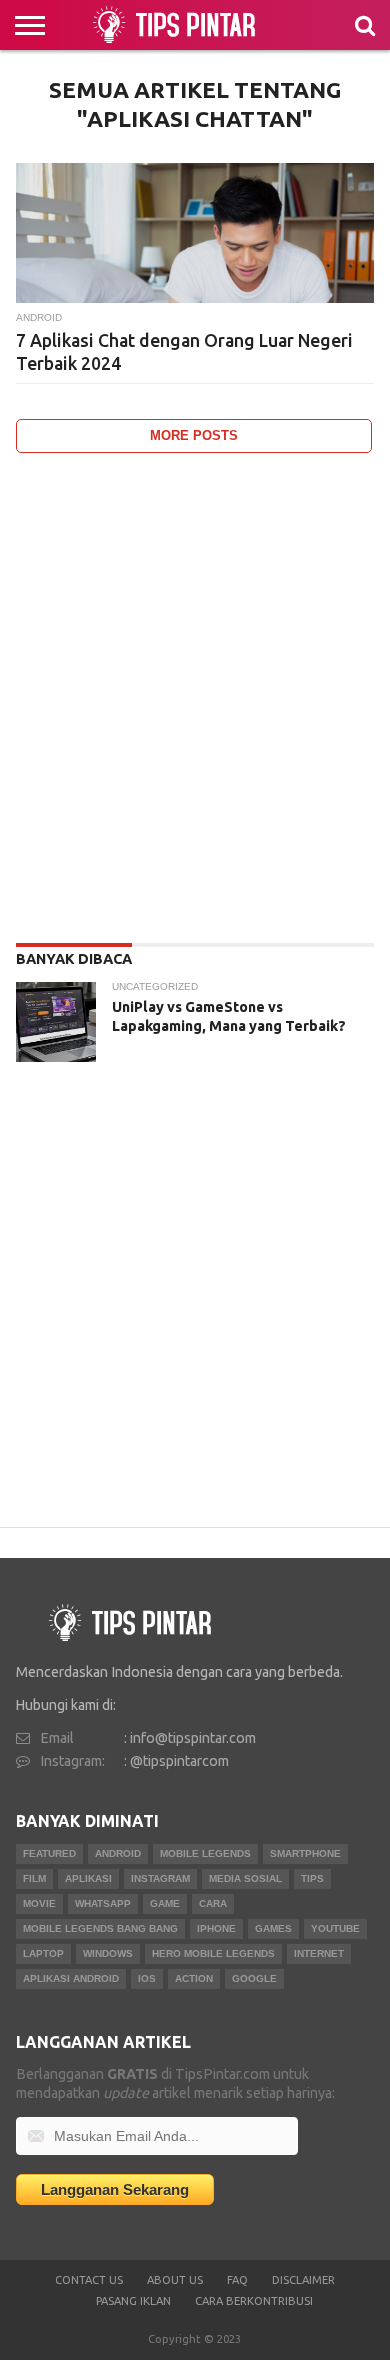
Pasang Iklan (133, 2301)
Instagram (160, 1878)
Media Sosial (245, 1878)
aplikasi (88, 1878)
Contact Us (89, 2280)
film (34, 1878)
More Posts (194, 435)
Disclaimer (303, 2280)
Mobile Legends (205, 1853)
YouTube (335, 1928)
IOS (147, 1978)
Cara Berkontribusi (254, 2301)
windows (108, 1953)
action (194, 1978)
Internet (319, 1953)
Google (254, 1978)
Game (165, 1903)
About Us (175, 2280)
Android (118, 1853)
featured (49, 1853)
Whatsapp (103, 1903)
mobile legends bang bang (100, 1928)
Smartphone (305, 1853)
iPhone (216, 1928)
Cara (213, 1903)
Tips (312, 1878)
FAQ (237, 2280)
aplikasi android (71, 1978)
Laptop (43, 1953)
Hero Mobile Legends (213, 1953)
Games (273, 1928)
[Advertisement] (195, 693)
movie (39, 1903)
